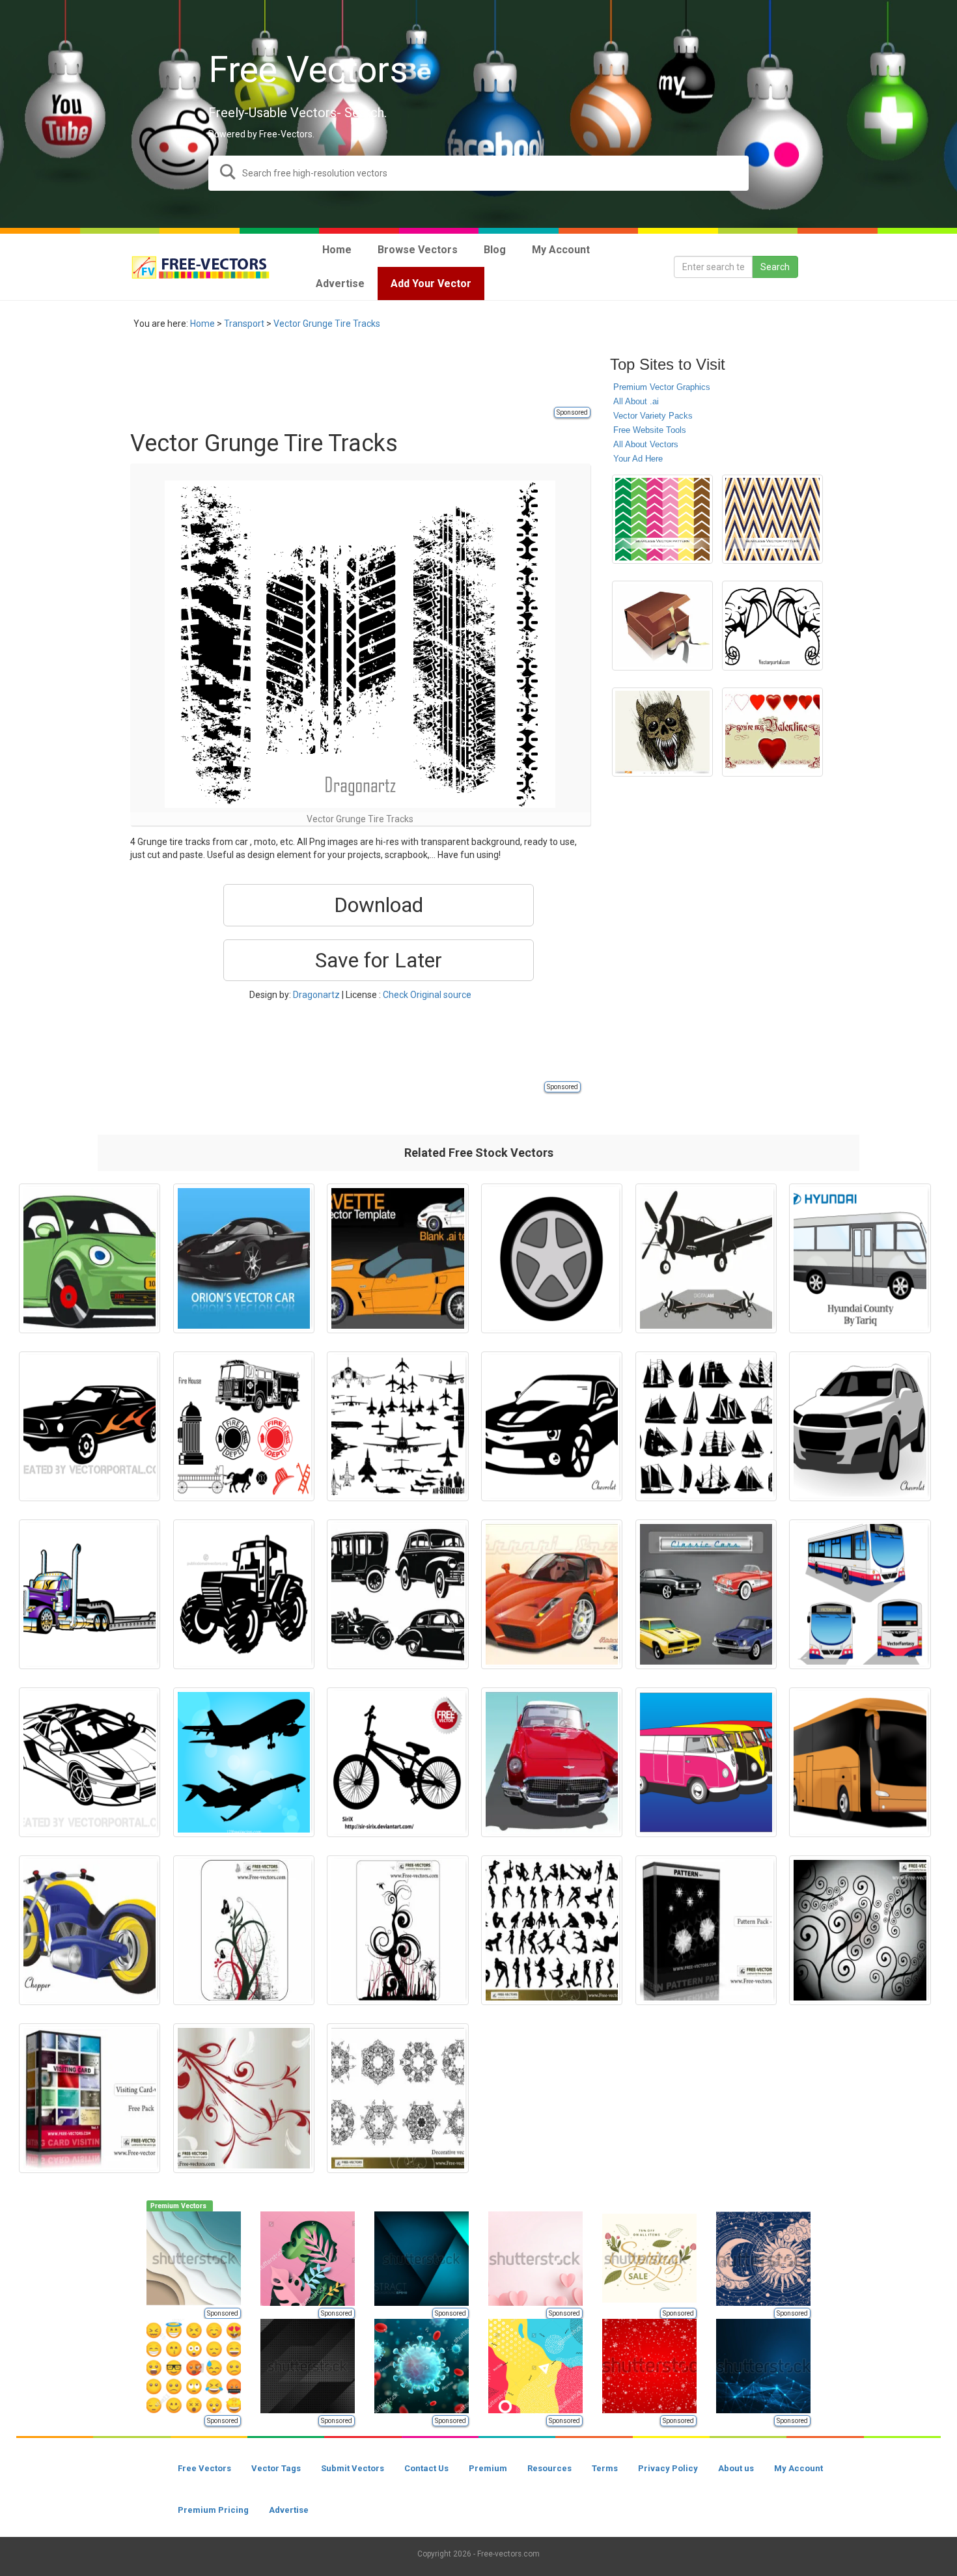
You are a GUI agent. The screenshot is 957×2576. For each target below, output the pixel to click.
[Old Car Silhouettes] (397, 1594)
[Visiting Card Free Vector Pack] (90, 2098)
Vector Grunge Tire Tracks (327, 324)
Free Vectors (204, 2468)
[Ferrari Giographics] (552, 1594)
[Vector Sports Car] (90, 1762)
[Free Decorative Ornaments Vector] (397, 2098)
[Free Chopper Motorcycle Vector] (90, 1930)
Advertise (289, 2510)
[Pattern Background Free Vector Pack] (706, 1930)
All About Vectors (646, 444)
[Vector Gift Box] (662, 626)
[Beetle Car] (90, 1258)
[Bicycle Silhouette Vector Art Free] (397, 1762)
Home (202, 324)
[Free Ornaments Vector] (397, 1930)
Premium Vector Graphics (662, 387)
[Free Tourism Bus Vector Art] (860, 1762)
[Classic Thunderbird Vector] (552, 1762)
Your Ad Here (638, 459)
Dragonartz (316, 995)
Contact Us (426, 2468)
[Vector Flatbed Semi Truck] (90, 1594)
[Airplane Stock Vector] (244, 1762)
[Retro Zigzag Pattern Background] (772, 519)
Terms (605, 2468)
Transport (244, 324)
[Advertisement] (367, 376)
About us (736, 2468)
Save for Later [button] (379, 960)
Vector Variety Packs (653, 416)
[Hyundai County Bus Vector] (860, 1258)
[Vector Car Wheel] (552, 1258)
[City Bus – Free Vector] (860, 1594)
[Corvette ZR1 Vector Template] (397, 1258)
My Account (798, 2468)
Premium (488, 2468)
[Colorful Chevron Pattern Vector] (662, 519)
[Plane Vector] (706, 1258)
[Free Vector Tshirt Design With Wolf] (662, 732)
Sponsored (572, 412)
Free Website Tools (650, 430)
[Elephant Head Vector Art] (772, 626)
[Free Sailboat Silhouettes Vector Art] (706, 1426)
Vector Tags (276, 2468)
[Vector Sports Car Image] (90, 1426)
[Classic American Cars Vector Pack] (706, 1594)
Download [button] (379, 905)
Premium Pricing (213, 2510)
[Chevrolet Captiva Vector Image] (860, 1426)
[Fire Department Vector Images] (244, 1426)
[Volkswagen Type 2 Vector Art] (706, 1762)
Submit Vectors (353, 2468)
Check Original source (427, 995)
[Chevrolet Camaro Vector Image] (552, 1426)
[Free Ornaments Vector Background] (244, 1930)
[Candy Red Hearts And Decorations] (772, 732)
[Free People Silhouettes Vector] (552, 1930)
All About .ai (636, 401)
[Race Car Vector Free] (244, 1258)
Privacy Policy (668, 2468)
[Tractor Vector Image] (244, 1594)
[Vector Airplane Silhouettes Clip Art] (397, 1426)
